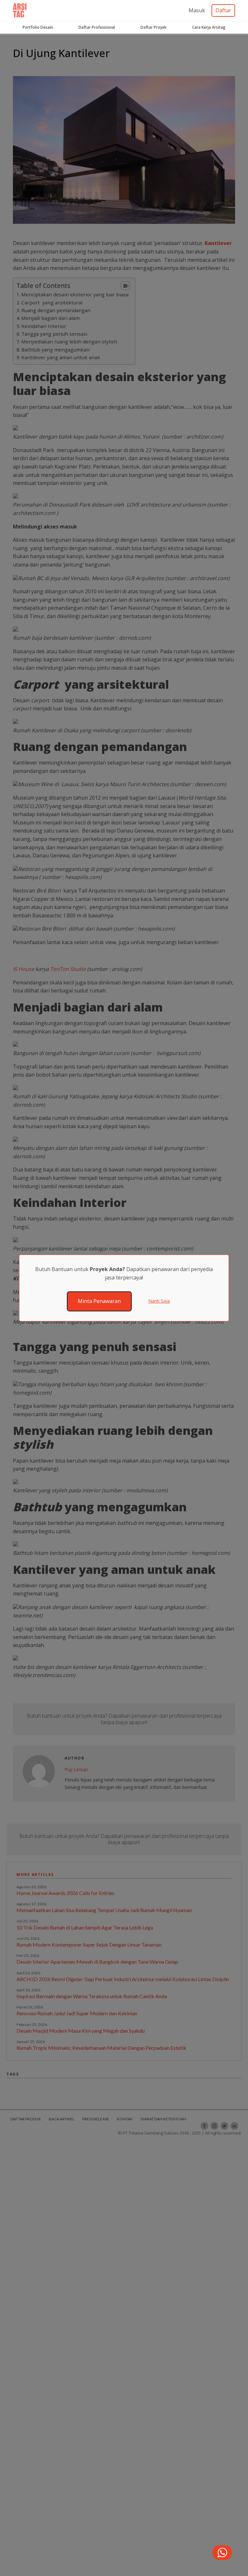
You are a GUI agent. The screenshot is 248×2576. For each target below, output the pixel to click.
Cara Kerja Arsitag (209, 27)
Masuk (197, 10)
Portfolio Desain (38, 27)
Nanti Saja (159, 1301)
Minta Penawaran (99, 1301)
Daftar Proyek (154, 27)
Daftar (223, 10)
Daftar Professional (97, 27)
